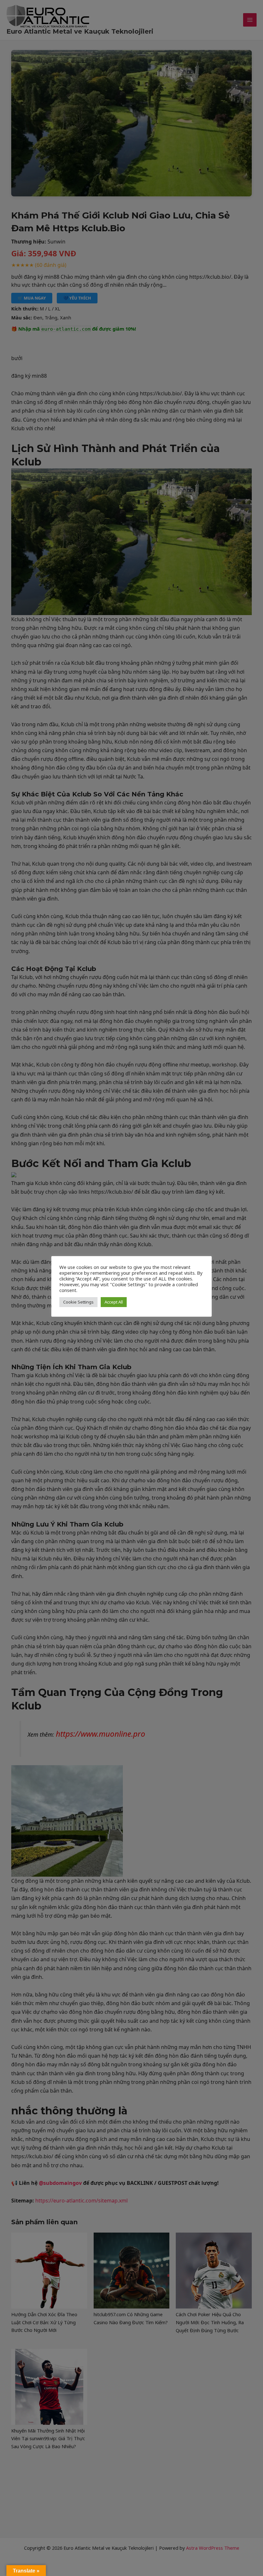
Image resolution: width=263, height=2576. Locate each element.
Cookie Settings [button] (78, 1302)
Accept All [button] (114, 1302)
